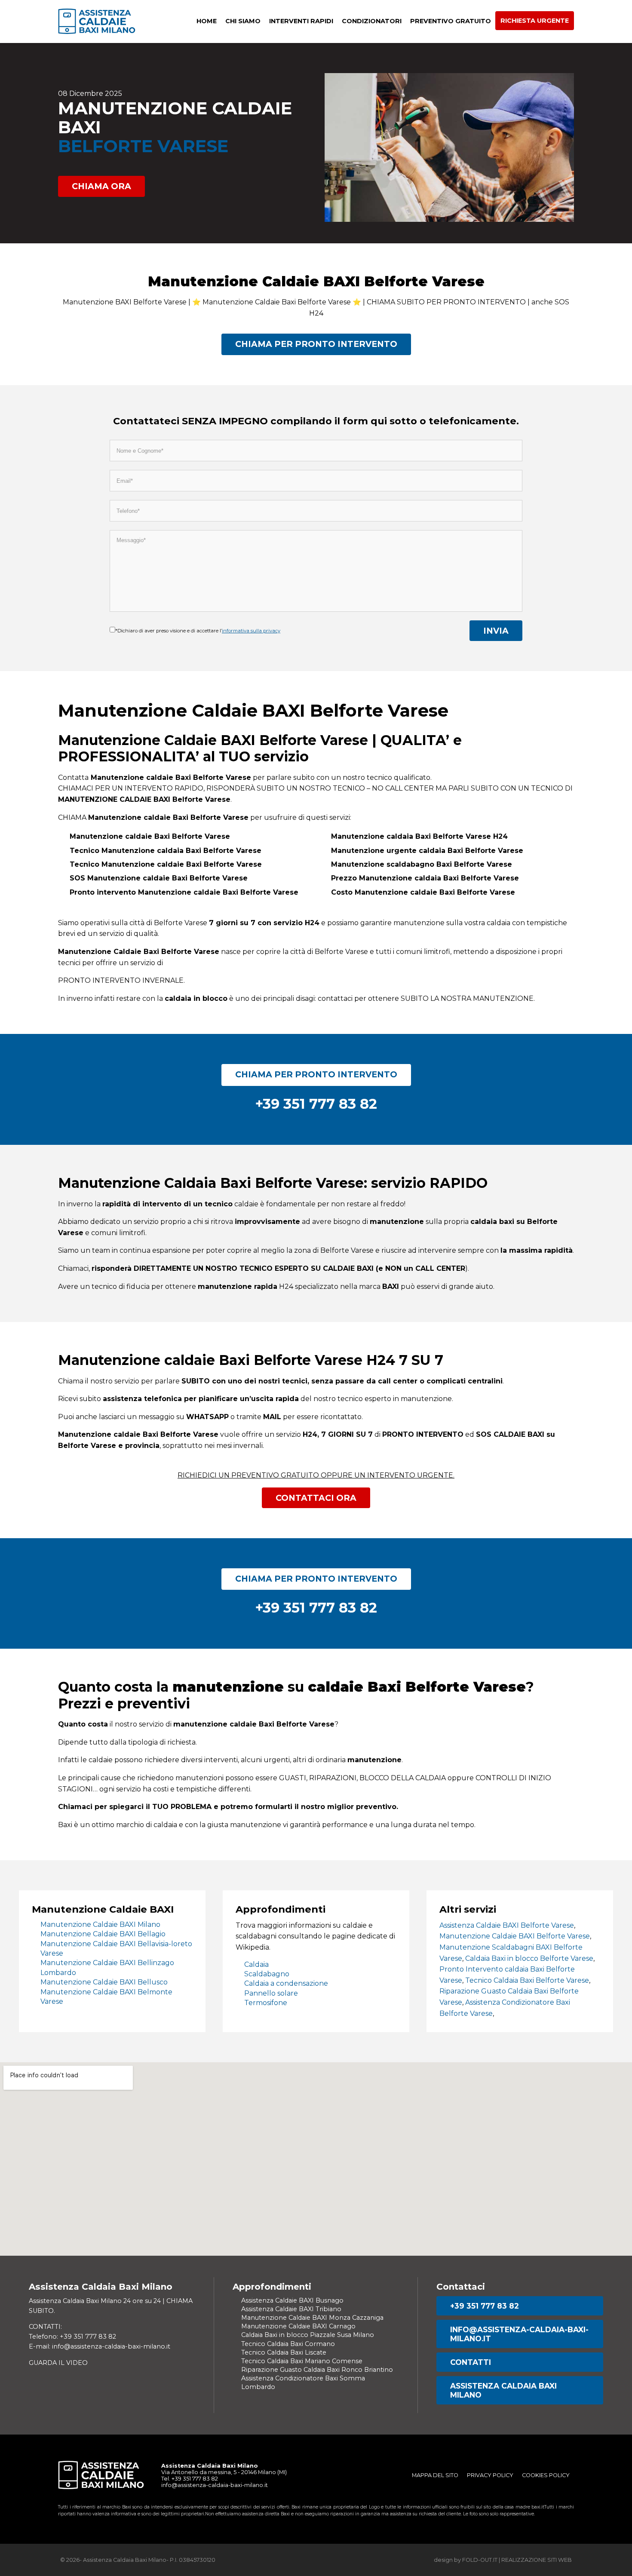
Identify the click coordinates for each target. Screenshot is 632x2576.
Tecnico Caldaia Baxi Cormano (288, 2344)
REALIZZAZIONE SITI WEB (537, 2560)
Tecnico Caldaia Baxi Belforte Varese (527, 1980)
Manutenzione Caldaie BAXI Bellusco (104, 1982)
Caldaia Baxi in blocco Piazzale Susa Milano (308, 2335)
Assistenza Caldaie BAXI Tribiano (291, 2309)
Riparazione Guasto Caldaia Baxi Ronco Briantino (317, 2370)
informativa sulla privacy (251, 631)
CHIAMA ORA (101, 186)
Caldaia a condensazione (286, 1983)
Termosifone (266, 2003)
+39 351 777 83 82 (485, 2306)
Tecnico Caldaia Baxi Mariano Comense (302, 2361)
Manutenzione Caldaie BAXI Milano (100, 1924)
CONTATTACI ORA (316, 1498)
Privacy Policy (490, 2475)
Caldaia (256, 1964)
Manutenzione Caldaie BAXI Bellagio (103, 1934)
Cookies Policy (546, 2475)
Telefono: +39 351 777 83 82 (72, 2337)
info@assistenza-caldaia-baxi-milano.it (519, 2334)
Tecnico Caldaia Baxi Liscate (284, 2352)
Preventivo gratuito (451, 21)
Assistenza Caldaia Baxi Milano (503, 2390)
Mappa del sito (435, 2475)
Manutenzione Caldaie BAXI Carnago (298, 2326)
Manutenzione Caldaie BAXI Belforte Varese (515, 1936)
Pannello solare (271, 1993)
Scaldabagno (267, 1974)
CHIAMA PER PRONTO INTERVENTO (316, 344)
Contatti (471, 2362)
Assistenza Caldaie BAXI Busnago (292, 2300)
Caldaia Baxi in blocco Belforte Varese (529, 1958)
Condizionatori (372, 21)
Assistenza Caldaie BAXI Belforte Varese (507, 1925)
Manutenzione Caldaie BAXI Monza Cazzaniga (312, 2318)
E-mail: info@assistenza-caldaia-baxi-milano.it (100, 2346)
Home (207, 21)
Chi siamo (243, 21)
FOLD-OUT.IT (480, 2560)
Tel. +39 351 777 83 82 (190, 2479)
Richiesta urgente (535, 21)
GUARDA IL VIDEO (58, 2363)
